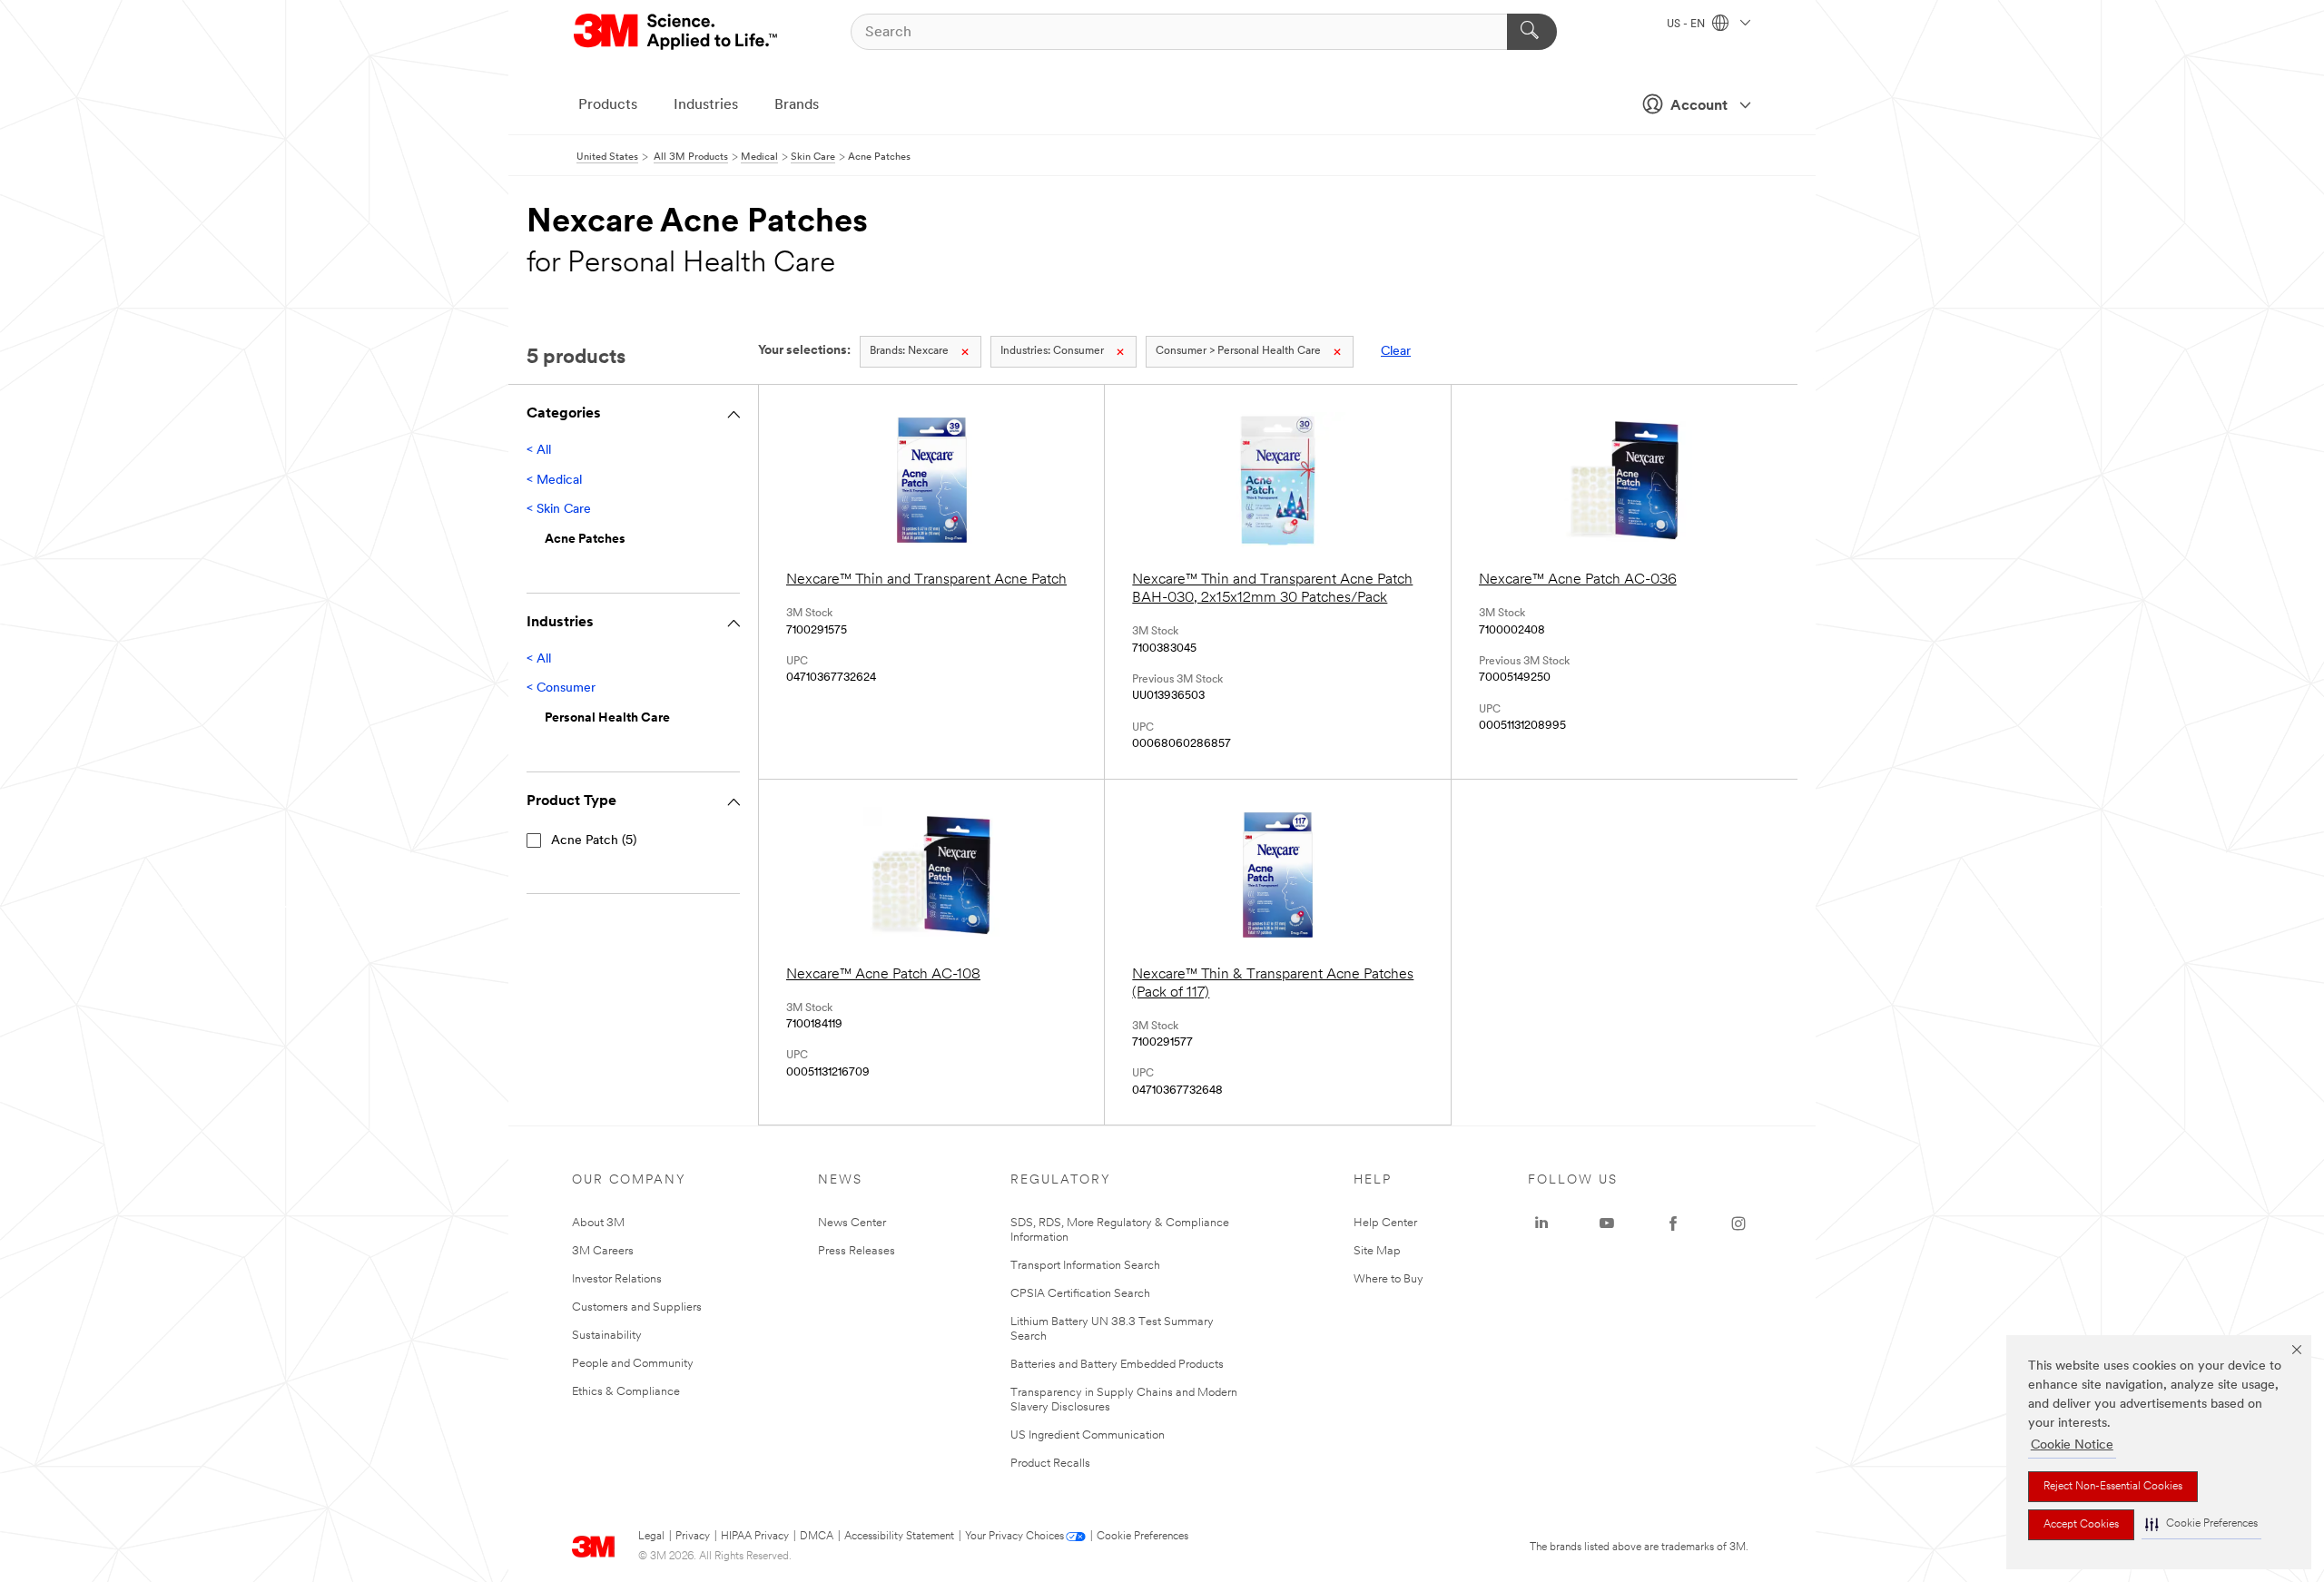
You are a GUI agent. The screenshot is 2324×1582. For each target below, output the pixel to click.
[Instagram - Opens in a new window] (1738, 1223)
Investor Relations (617, 1279)
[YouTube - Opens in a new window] (1607, 1223)
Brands (797, 105)
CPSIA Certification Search (1080, 1294)
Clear (1396, 352)
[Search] (1532, 32)
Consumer (1052, 351)
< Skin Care (559, 510)
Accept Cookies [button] (2081, 1525)
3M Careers (603, 1251)
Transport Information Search (1085, 1266)
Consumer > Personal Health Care (1238, 351)
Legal (651, 1537)
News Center (852, 1223)
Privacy (693, 1537)
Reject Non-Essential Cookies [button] (2113, 1487)
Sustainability (607, 1336)
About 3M (598, 1223)
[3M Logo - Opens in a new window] (677, 32)
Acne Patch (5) (594, 841)
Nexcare (909, 351)
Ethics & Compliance (626, 1392)
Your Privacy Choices (1014, 1537)
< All (539, 451)
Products (608, 105)
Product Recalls (1050, 1464)
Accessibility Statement (899, 1537)
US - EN (1687, 25)
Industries (706, 105)
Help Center (1385, 1223)
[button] (2201, 1524)
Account (1699, 106)
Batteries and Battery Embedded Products (1117, 1365)
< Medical (554, 481)
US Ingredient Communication (1088, 1435)
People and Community (633, 1364)
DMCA (817, 1537)
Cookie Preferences (1142, 1537)
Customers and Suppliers (637, 1307)
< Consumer (561, 688)
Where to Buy (1388, 1279)
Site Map (1377, 1251)
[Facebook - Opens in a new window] (1673, 1223)
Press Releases (857, 1251)
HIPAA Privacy (755, 1537)
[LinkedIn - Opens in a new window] (1541, 1223)
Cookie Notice (2072, 1445)
